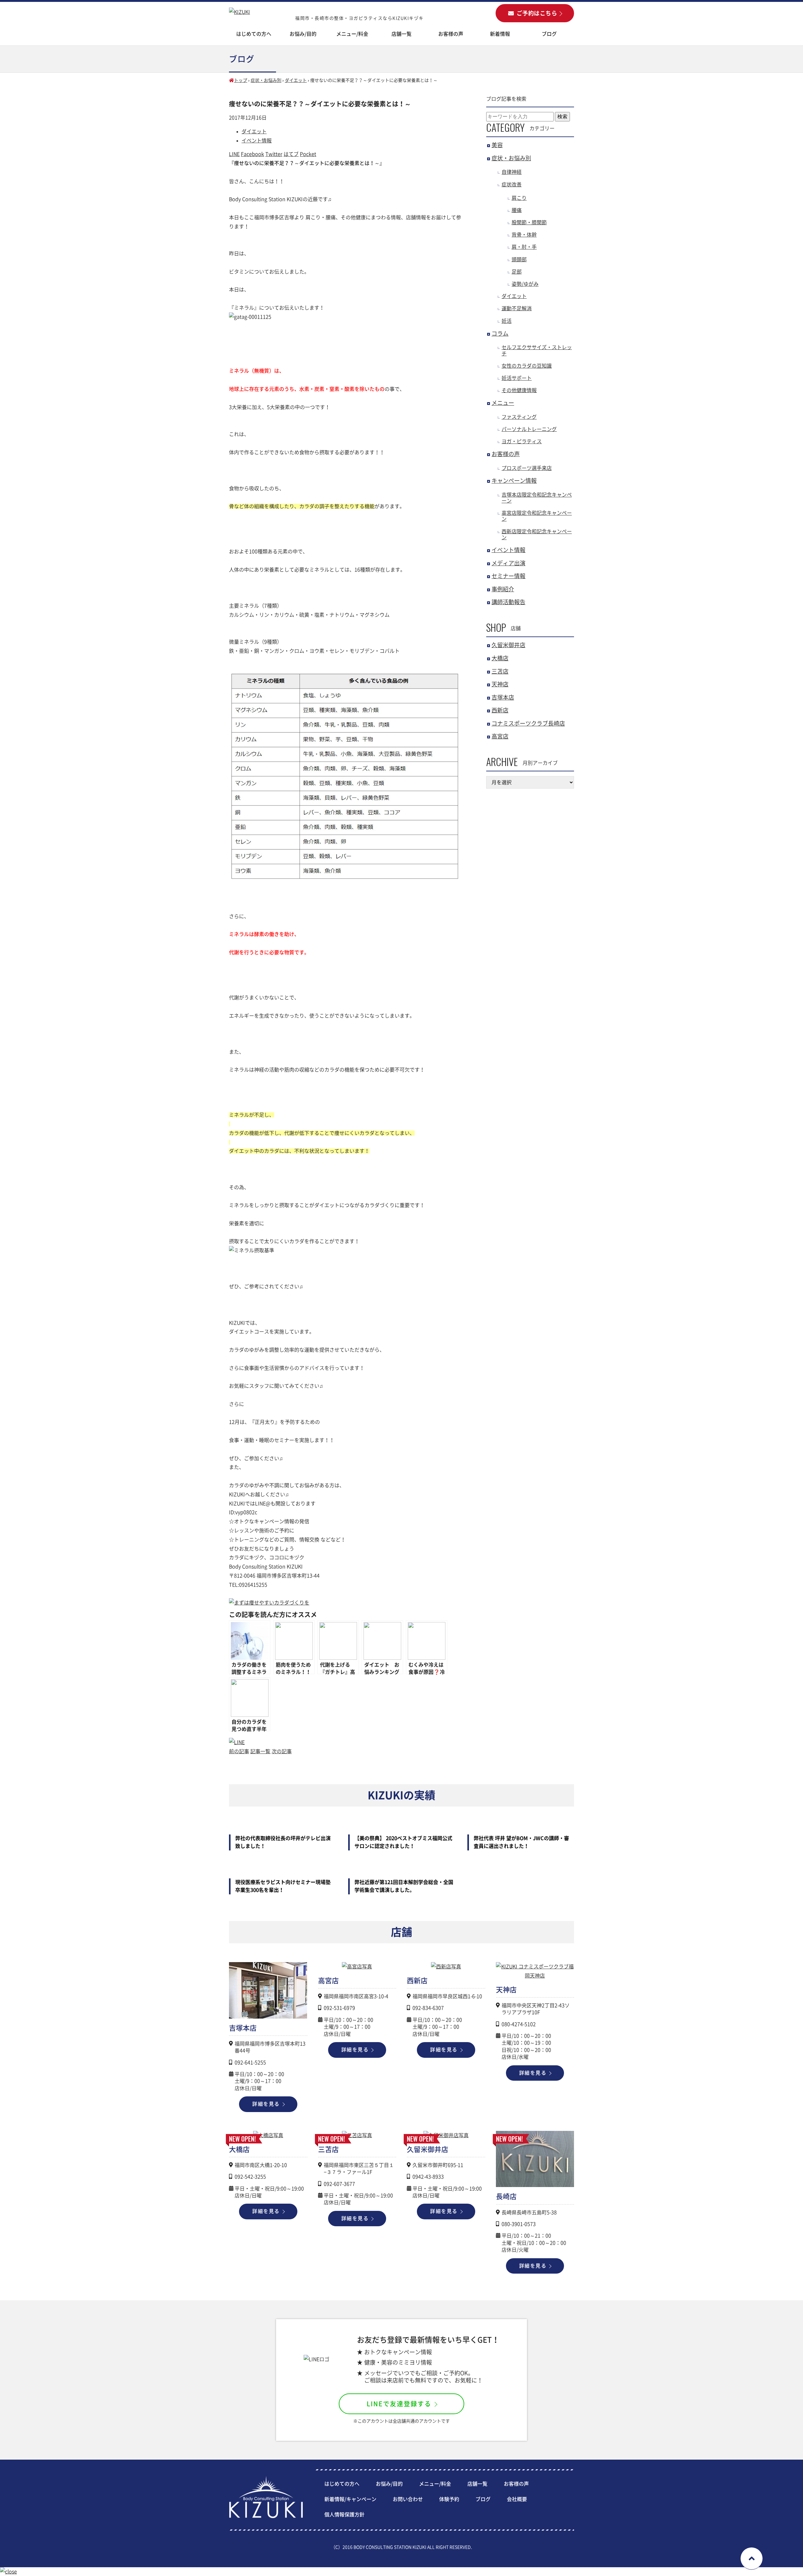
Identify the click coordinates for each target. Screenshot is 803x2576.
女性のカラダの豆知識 (527, 366)
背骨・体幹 (524, 235)
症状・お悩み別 (266, 80)
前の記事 (239, 1751)
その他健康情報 (519, 390)
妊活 (507, 321)
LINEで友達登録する (399, 2404)
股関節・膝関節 (529, 222)
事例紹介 (503, 589)
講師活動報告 (508, 602)
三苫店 (500, 671)
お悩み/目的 (389, 2484)
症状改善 (512, 184)
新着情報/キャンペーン (350, 2499)
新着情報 (500, 34)
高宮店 (500, 736)
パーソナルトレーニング (529, 429)
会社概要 (517, 2499)
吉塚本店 (503, 697)
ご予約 (537, 13)
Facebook (253, 154)
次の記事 (282, 1751)
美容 (497, 145)
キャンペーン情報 (514, 481)
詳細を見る (266, 2104)
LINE (234, 154)
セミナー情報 (508, 576)
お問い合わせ (408, 2499)
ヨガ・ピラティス (522, 441)
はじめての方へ (254, 34)
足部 (517, 272)
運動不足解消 (517, 308)
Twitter (274, 154)
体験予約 (449, 2499)
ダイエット (296, 80)
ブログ (549, 34)
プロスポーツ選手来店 (527, 468)
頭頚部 (519, 259)
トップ (241, 80)
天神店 (500, 684)
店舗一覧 (477, 2484)
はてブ (291, 154)
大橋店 (500, 658)
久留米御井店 (508, 645)
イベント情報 (257, 141)
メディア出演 (508, 563)
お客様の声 (451, 34)
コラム (500, 333)
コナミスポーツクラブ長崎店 (528, 723)
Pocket (308, 154)
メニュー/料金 (352, 34)
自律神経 (512, 172)
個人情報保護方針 (344, 2515)
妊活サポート (517, 378)
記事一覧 (260, 1751)
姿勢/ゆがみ (525, 284)
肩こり (519, 198)
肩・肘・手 (524, 247)
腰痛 (517, 210)
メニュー (503, 403)
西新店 (500, 710)
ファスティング (519, 417)
